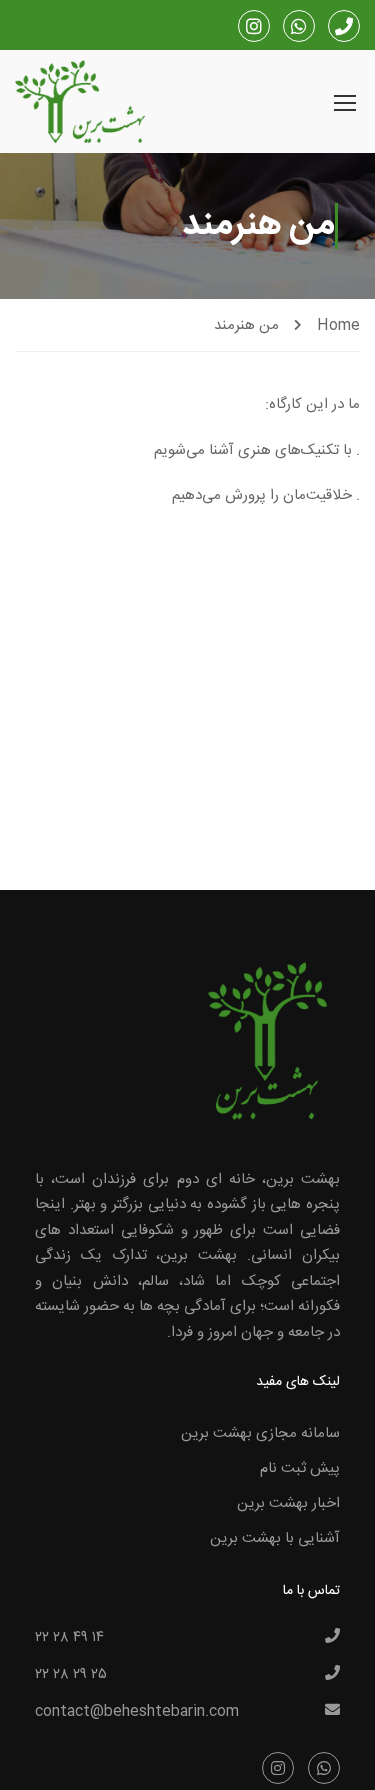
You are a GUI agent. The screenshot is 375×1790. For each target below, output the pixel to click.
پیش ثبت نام (300, 1468)
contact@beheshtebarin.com (137, 1712)
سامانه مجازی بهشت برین (260, 1433)
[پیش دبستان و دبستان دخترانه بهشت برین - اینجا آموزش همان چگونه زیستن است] (80, 104)
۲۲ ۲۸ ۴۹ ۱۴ (69, 1638)
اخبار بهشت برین (288, 1503)
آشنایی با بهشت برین (275, 1538)
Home (338, 325)
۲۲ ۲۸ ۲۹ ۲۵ (71, 1675)
